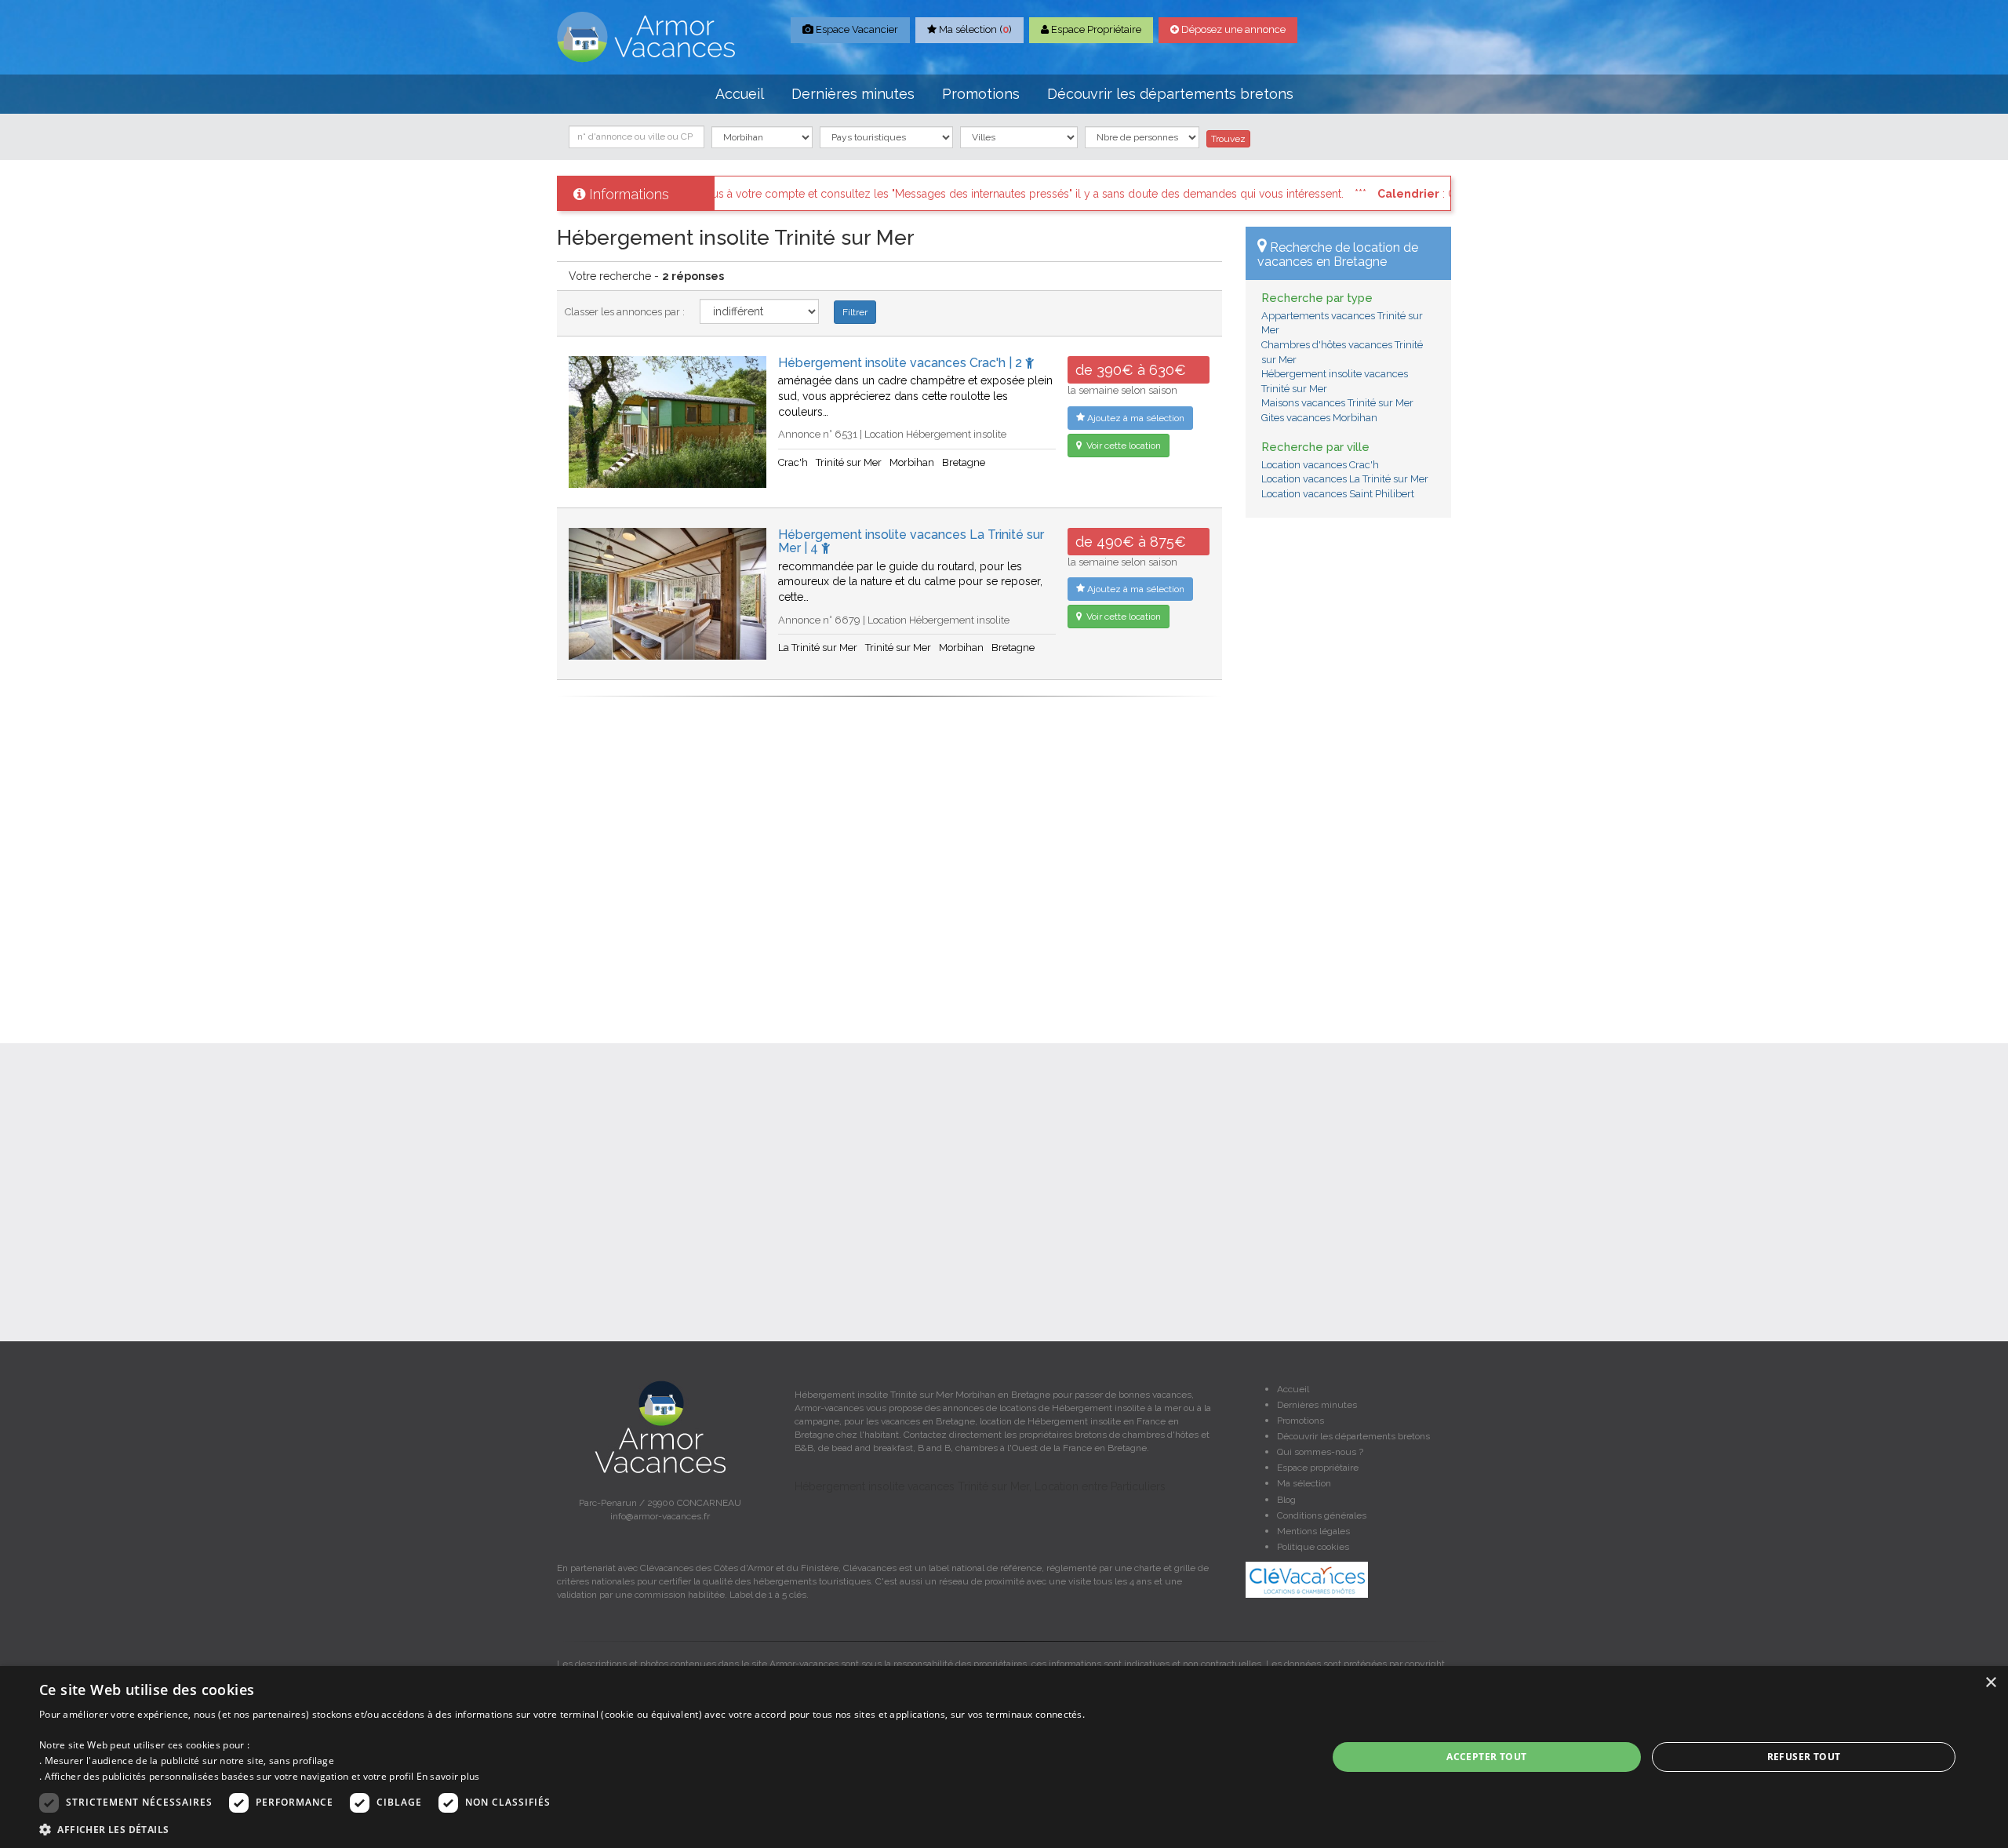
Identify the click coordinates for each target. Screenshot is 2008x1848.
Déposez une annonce (1232, 29)
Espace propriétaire (1318, 1468)
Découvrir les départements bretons (1170, 94)
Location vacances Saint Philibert (1338, 494)
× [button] (1990, 1683)
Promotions (981, 94)
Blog (1286, 1500)
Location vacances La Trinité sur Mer (1345, 479)
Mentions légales (1313, 1531)
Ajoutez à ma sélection (1135, 418)
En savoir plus (448, 1776)
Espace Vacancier (856, 29)
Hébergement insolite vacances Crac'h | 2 (902, 363)
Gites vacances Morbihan (1319, 418)
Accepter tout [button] (1486, 1757)
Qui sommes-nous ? (1320, 1452)
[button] (562, 1829)
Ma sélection (1304, 1483)
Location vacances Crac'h (1320, 465)
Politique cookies (1313, 1547)
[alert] (1004, 1757)
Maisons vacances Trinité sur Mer (1337, 403)
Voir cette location (1122, 446)
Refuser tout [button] (1804, 1757)
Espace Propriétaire (1095, 29)
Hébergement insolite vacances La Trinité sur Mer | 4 (911, 542)
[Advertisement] (1349, 769)
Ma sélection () (974, 29)
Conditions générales (1322, 1515)
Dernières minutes (853, 94)
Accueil (740, 94)
